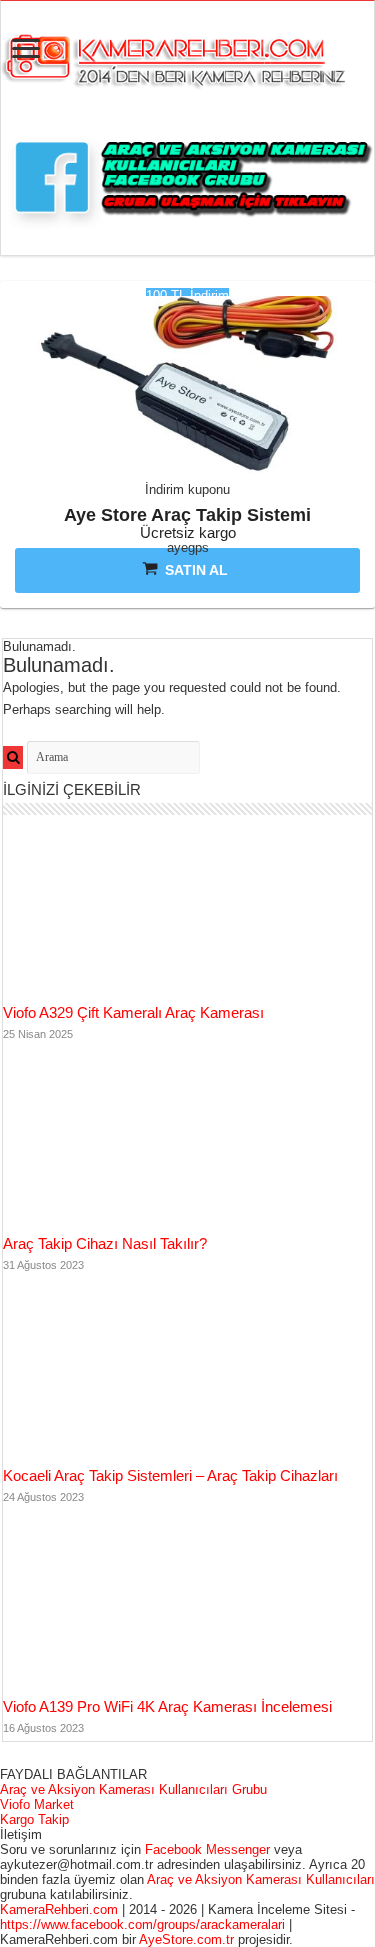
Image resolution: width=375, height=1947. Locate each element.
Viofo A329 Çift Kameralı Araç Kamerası (133, 1012)
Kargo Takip (34, 1819)
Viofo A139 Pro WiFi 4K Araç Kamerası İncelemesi (167, 1706)
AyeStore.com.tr (188, 1939)
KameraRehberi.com (59, 1909)
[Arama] (13, 757)
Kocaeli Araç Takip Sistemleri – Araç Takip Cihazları (170, 1475)
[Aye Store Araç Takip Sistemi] (187, 393)
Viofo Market (37, 1804)
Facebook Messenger (207, 1849)
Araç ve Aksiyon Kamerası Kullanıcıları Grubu (133, 1789)
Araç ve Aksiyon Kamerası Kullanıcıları (261, 1879)
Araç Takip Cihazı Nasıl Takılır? (105, 1243)
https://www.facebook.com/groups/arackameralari (142, 1924)
